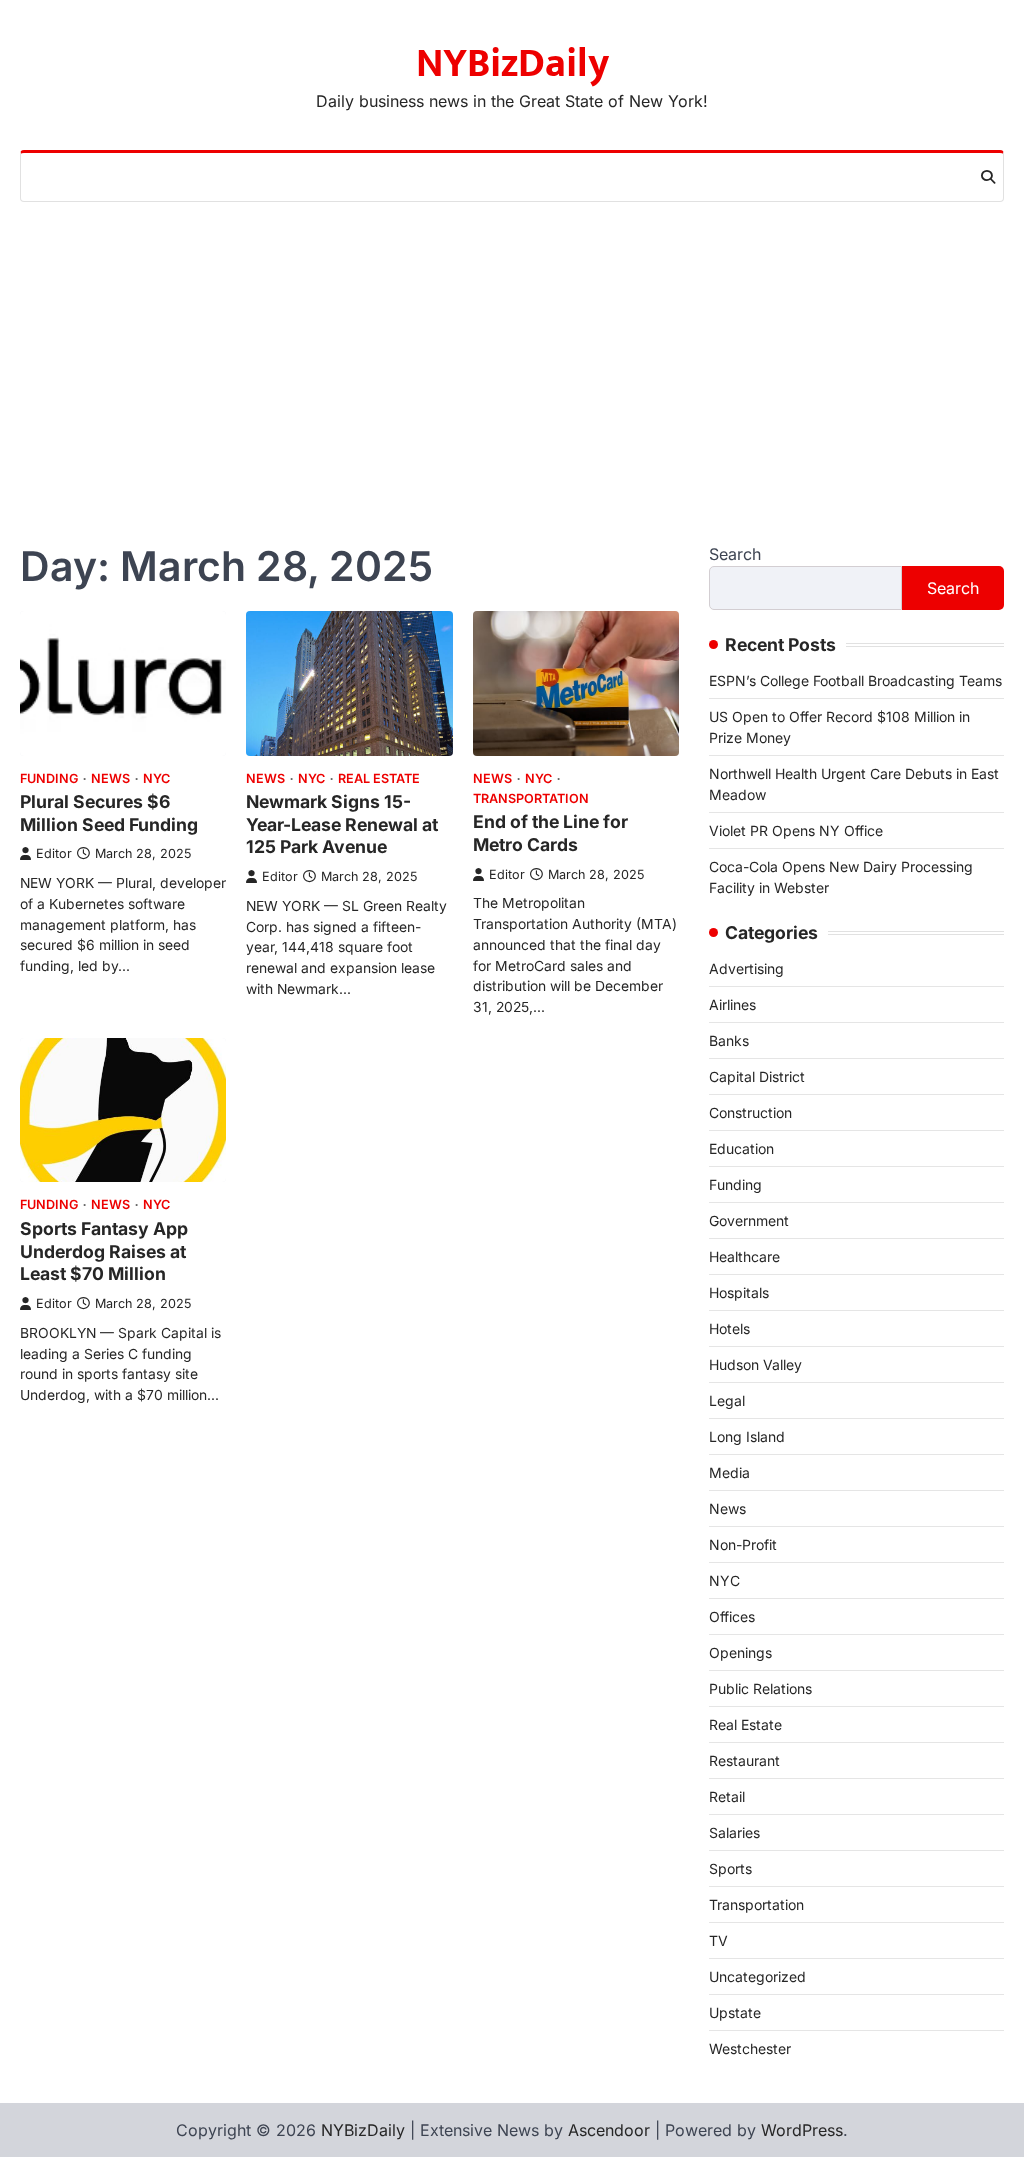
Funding (49, 778)
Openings (740, 1652)
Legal (727, 1400)
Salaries (734, 1832)
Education (741, 1148)
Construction (750, 1112)
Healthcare (744, 1256)
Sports (730, 1868)
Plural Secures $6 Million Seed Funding (109, 813)
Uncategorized (757, 1976)
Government (749, 1220)
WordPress (802, 2130)
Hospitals (739, 1292)
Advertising (746, 968)
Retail (727, 1796)
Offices (732, 1616)
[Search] (988, 177)
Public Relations (760, 1688)
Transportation (531, 798)
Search (735, 554)
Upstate (735, 2012)
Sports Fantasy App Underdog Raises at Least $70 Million (104, 1251)
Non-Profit (743, 1544)
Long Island (747, 1436)
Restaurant (744, 1760)
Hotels (729, 1328)
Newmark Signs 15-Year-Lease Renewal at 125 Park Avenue (342, 824)
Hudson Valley (755, 1364)
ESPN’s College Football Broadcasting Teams (855, 680)
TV (718, 1940)
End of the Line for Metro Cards (550, 833)
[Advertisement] (512, 352)
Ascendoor (609, 2130)
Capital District (757, 1076)
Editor (54, 853)
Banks (729, 1040)
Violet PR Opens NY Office (796, 830)
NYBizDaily (512, 64)
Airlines (732, 1004)
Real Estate (379, 778)
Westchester (750, 2048)
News (110, 778)
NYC (156, 778)
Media (729, 1472)
